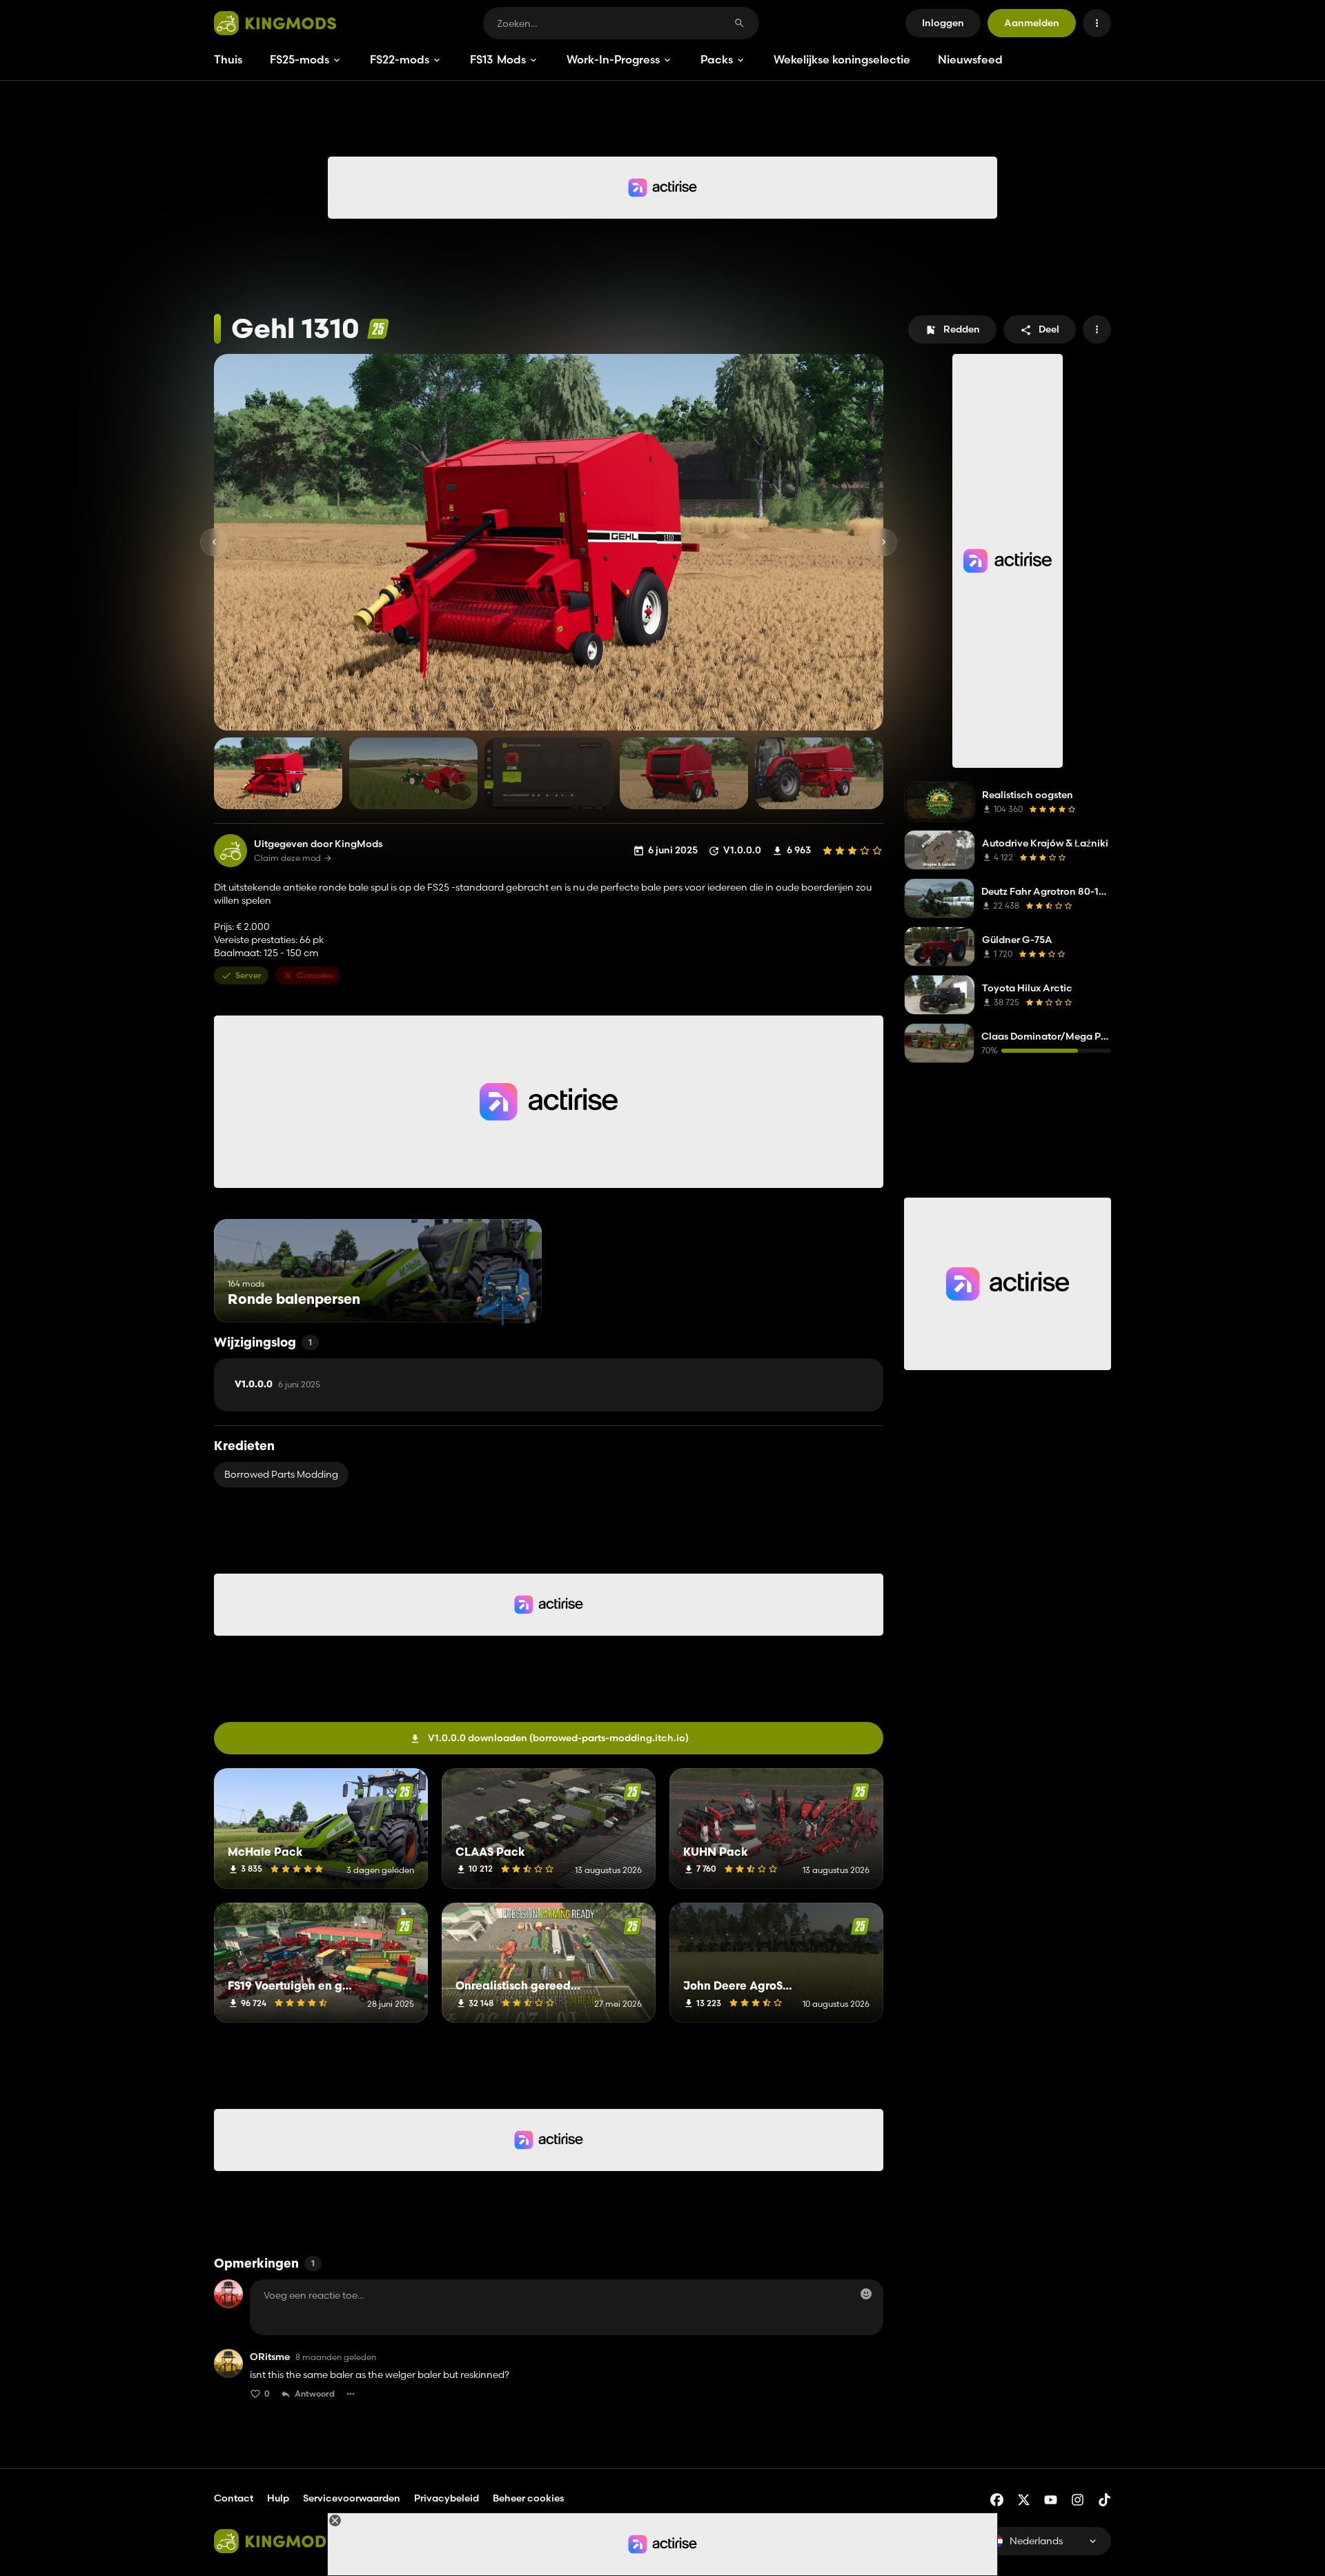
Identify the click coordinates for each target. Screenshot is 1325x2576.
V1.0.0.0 (277, 1385)
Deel (1049, 329)
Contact (234, 2498)
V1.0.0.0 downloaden (558, 1738)
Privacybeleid (446, 2498)
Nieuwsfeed (970, 59)
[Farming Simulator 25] (378, 329)
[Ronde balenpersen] (506, 1297)
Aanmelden (1032, 23)
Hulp (278, 2498)
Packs (717, 59)
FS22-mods (400, 59)
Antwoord (315, 2394)
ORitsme (270, 2357)
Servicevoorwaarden (352, 2498)
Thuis (228, 59)
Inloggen (943, 23)
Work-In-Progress (613, 59)
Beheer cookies (528, 2498)
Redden (962, 329)
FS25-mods (300, 59)
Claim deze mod (287, 858)
